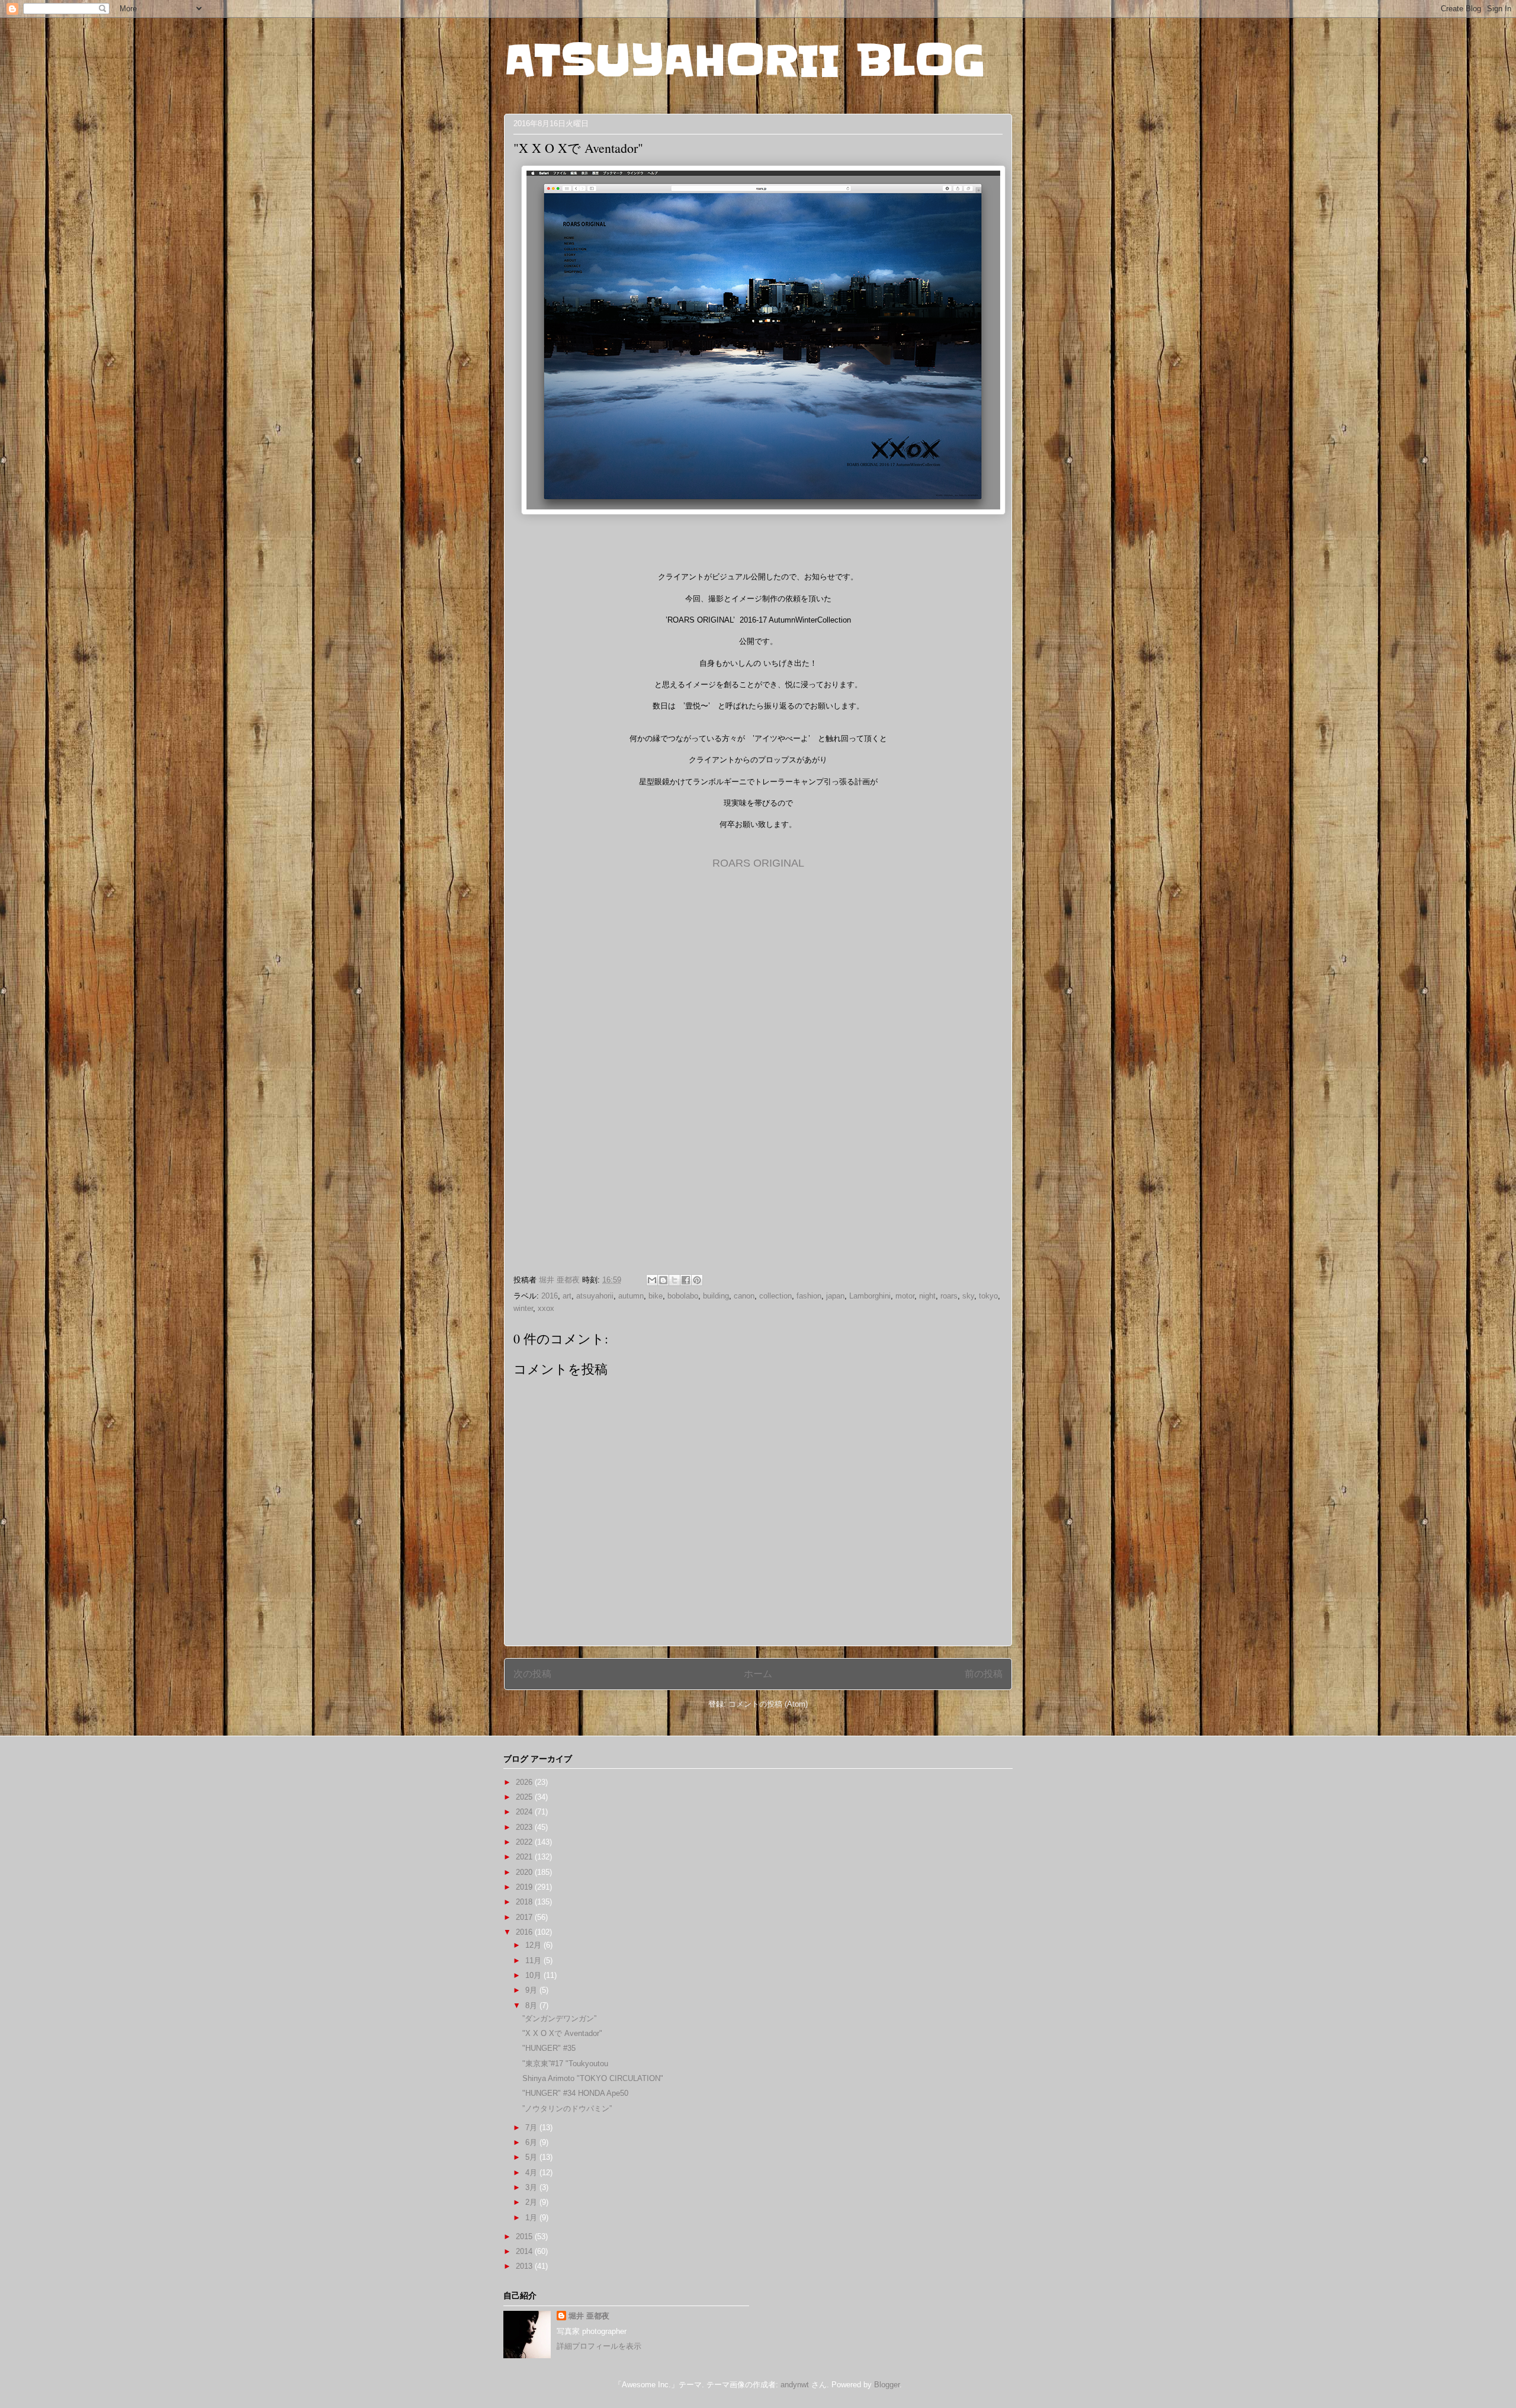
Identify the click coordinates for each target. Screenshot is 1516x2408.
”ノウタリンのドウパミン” (567, 2109)
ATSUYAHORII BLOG (745, 60)
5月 (532, 2157)
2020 (525, 1872)
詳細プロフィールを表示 (599, 2346)
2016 (550, 1296)
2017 (525, 1917)
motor (905, 1296)
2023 (525, 1827)
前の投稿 (984, 1674)
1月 (532, 2218)
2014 (525, 2251)
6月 (532, 2142)
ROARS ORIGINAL (758, 863)
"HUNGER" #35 (549, 2048)
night (927, 1296)
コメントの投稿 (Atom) (768, 1704)
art (567, 1296)
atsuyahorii (595, 1296)
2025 (525, 1797)
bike (656, 1296)
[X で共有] (675, 1280)
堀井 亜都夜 (589, 2316)
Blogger (887, 2385)
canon (744, 1296)
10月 (534, 1975)
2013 (525, 2266)
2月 (532, 2202)
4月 (532, 2173)
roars (949, 1296)
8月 (532, 2005)
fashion (809, 1296)
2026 (525, 1782)
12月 (534, 1945)
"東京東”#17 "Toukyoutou (565, 2064)
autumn (631, 1296)
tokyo (988, 1296)
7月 (532, 2128)
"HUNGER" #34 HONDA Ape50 (575, 2093)
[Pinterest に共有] (697, 1280)
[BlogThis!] (663, 1280)
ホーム (758, 1674)
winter (523, 1308)
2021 (525, 1857)
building (716, 1296)
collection (775, 1296)
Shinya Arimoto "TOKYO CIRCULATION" (593, 2078)
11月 (534, 1960)
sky (968, 1296)
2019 (525, 1887)
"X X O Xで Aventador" (562, 2033)
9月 (532, 1990)
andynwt (795, 2385)
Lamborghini (870, 1296)
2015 (525, 2237)
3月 (532, 2187)
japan (835, 1296)
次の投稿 (532, 1674)
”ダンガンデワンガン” (559, 2019)
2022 (525, 1842)
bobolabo (683, 1296)
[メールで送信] (652, 1280)
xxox (546, 1308)
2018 (525, 1902)
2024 (525, 1812)
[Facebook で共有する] (686, 1280)
